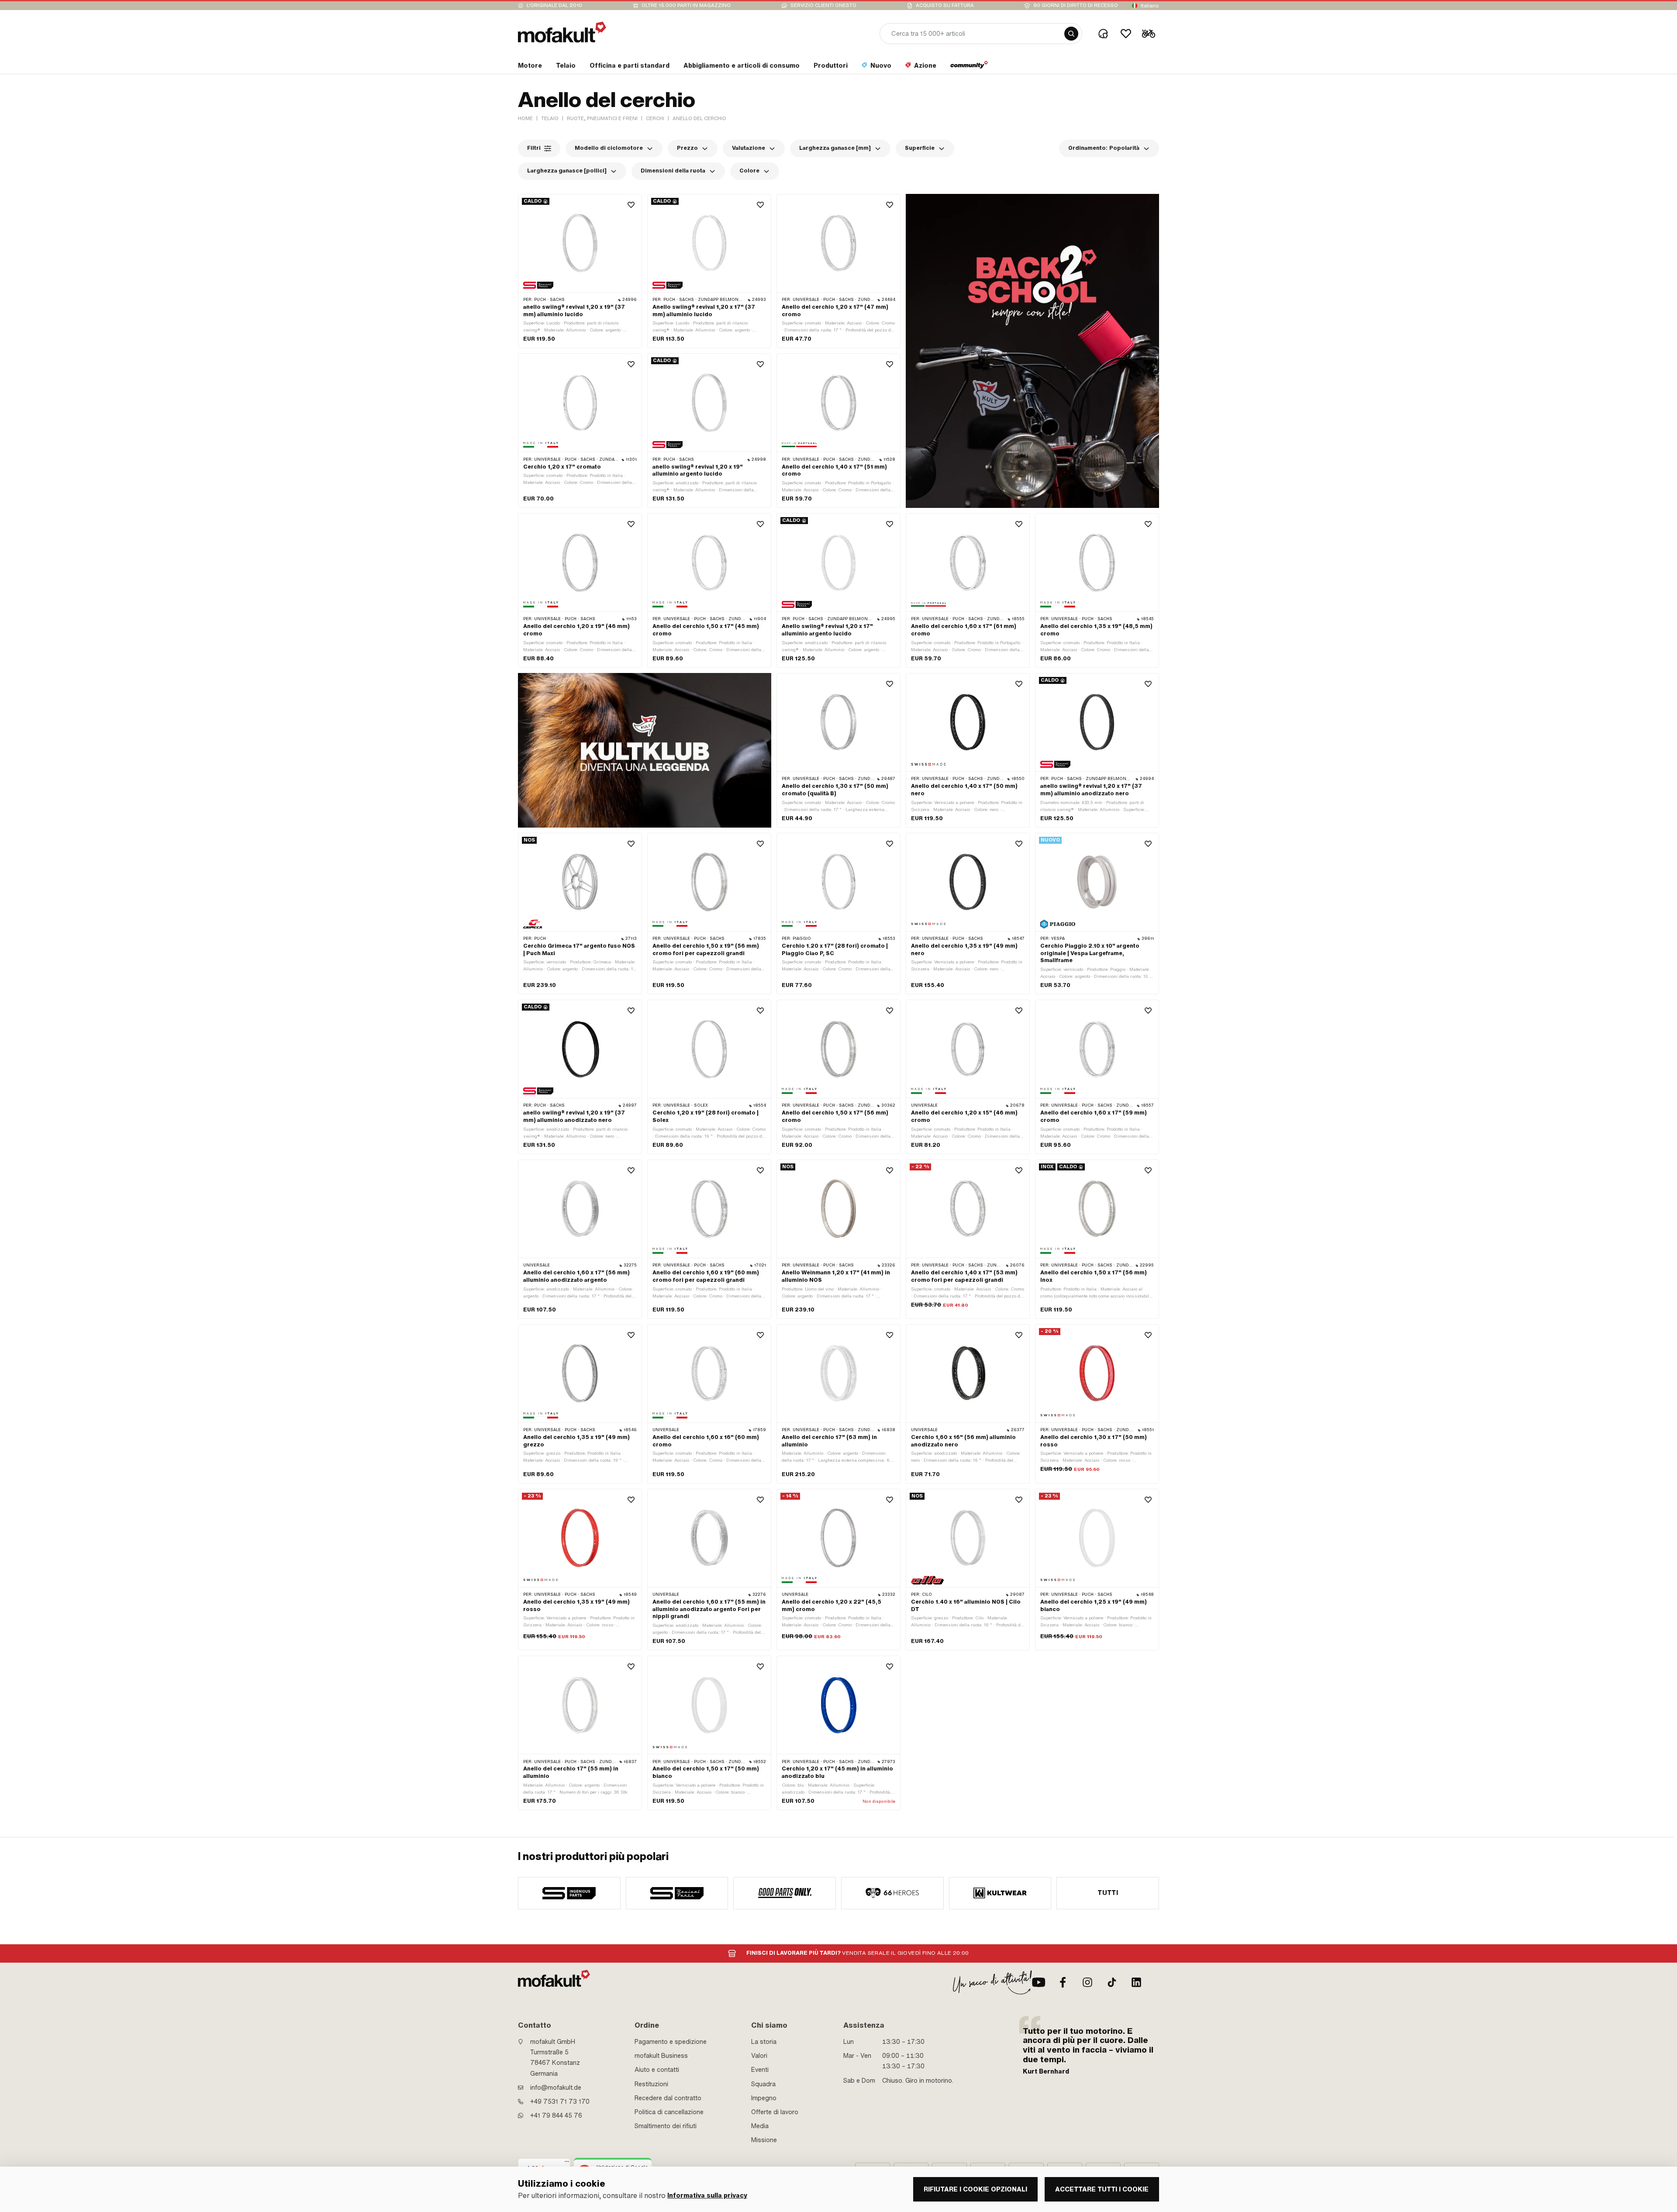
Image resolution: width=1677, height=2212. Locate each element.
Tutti (1108, 1893)
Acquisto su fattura (945, 5)
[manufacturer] (569, 1893)
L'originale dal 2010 (554, 5)
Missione (764, 2140)
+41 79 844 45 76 (556, 2115)
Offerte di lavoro (775, 2112)
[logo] (562, 32)
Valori (759, 2056)
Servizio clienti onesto (823, 5)
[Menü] (567, 2164)
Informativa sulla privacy (707, 2196)
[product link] (580, 271)
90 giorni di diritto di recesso (1076, 5)
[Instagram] (1087, 1982)
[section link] (969, 67)
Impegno (764, 2098)
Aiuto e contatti (657, 2070)
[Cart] (1149, 34)
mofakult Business (661, 2056)
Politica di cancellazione (669, 2112)
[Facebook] (1063, 1982)
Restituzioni (651, 2084)
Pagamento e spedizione (671, 2042)
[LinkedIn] (1136, 1982)
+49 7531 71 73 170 (560, 2102)
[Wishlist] (1126, 34)
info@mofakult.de (556, 2088)
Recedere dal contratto (668, 2098)
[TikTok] (1112, 1982)
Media (760, 2126)
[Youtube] (1039, 1982)
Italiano (1150, 6)
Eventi (760, 2070)
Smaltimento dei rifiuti (666, 2126)
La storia (764, 2042)
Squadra (763, 2084)
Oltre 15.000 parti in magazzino (686, 5)
